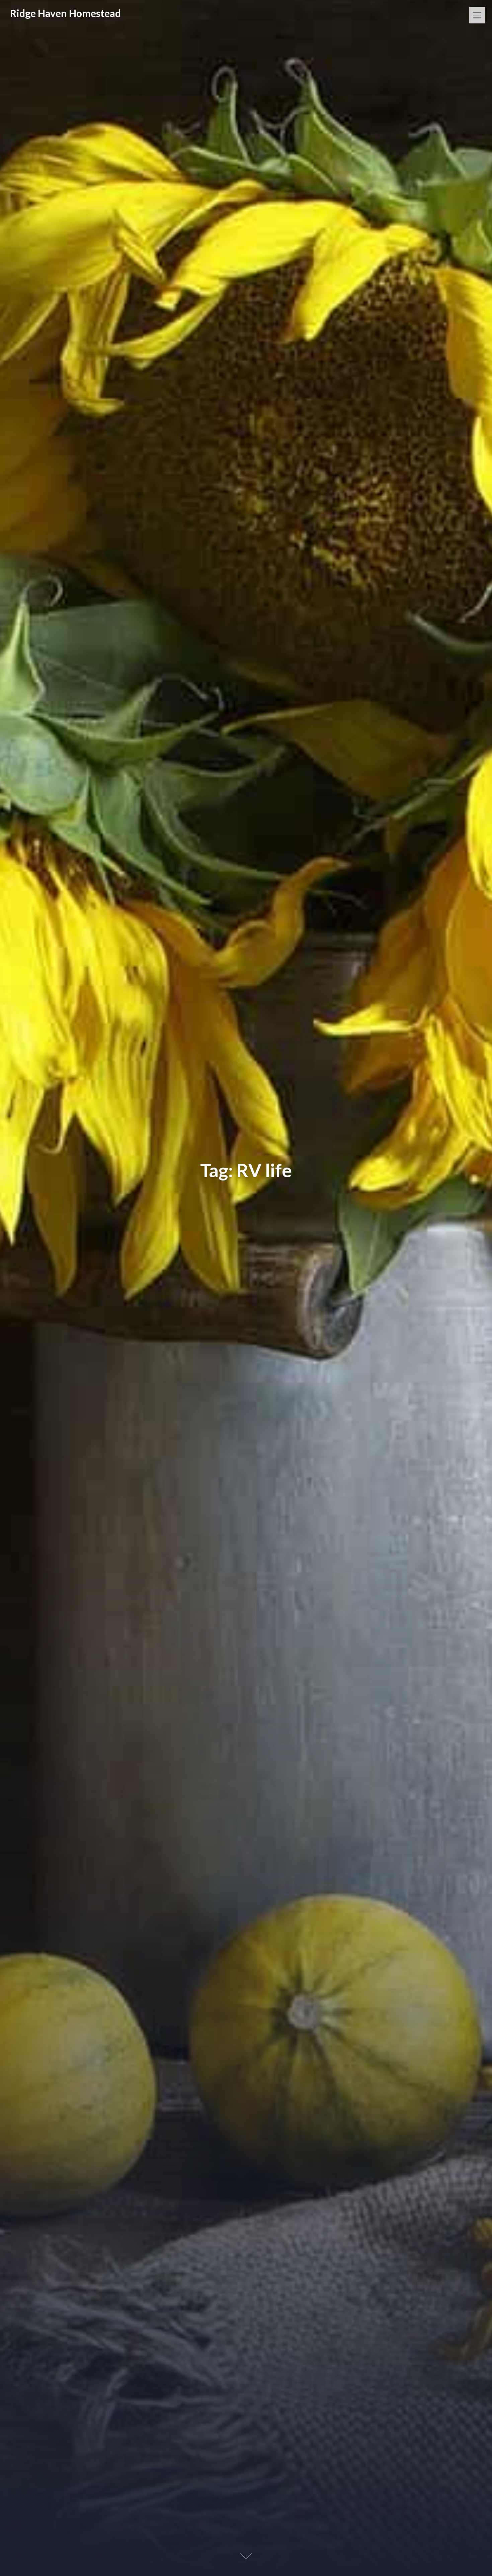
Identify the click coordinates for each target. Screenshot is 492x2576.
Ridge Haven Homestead (65, 13)
